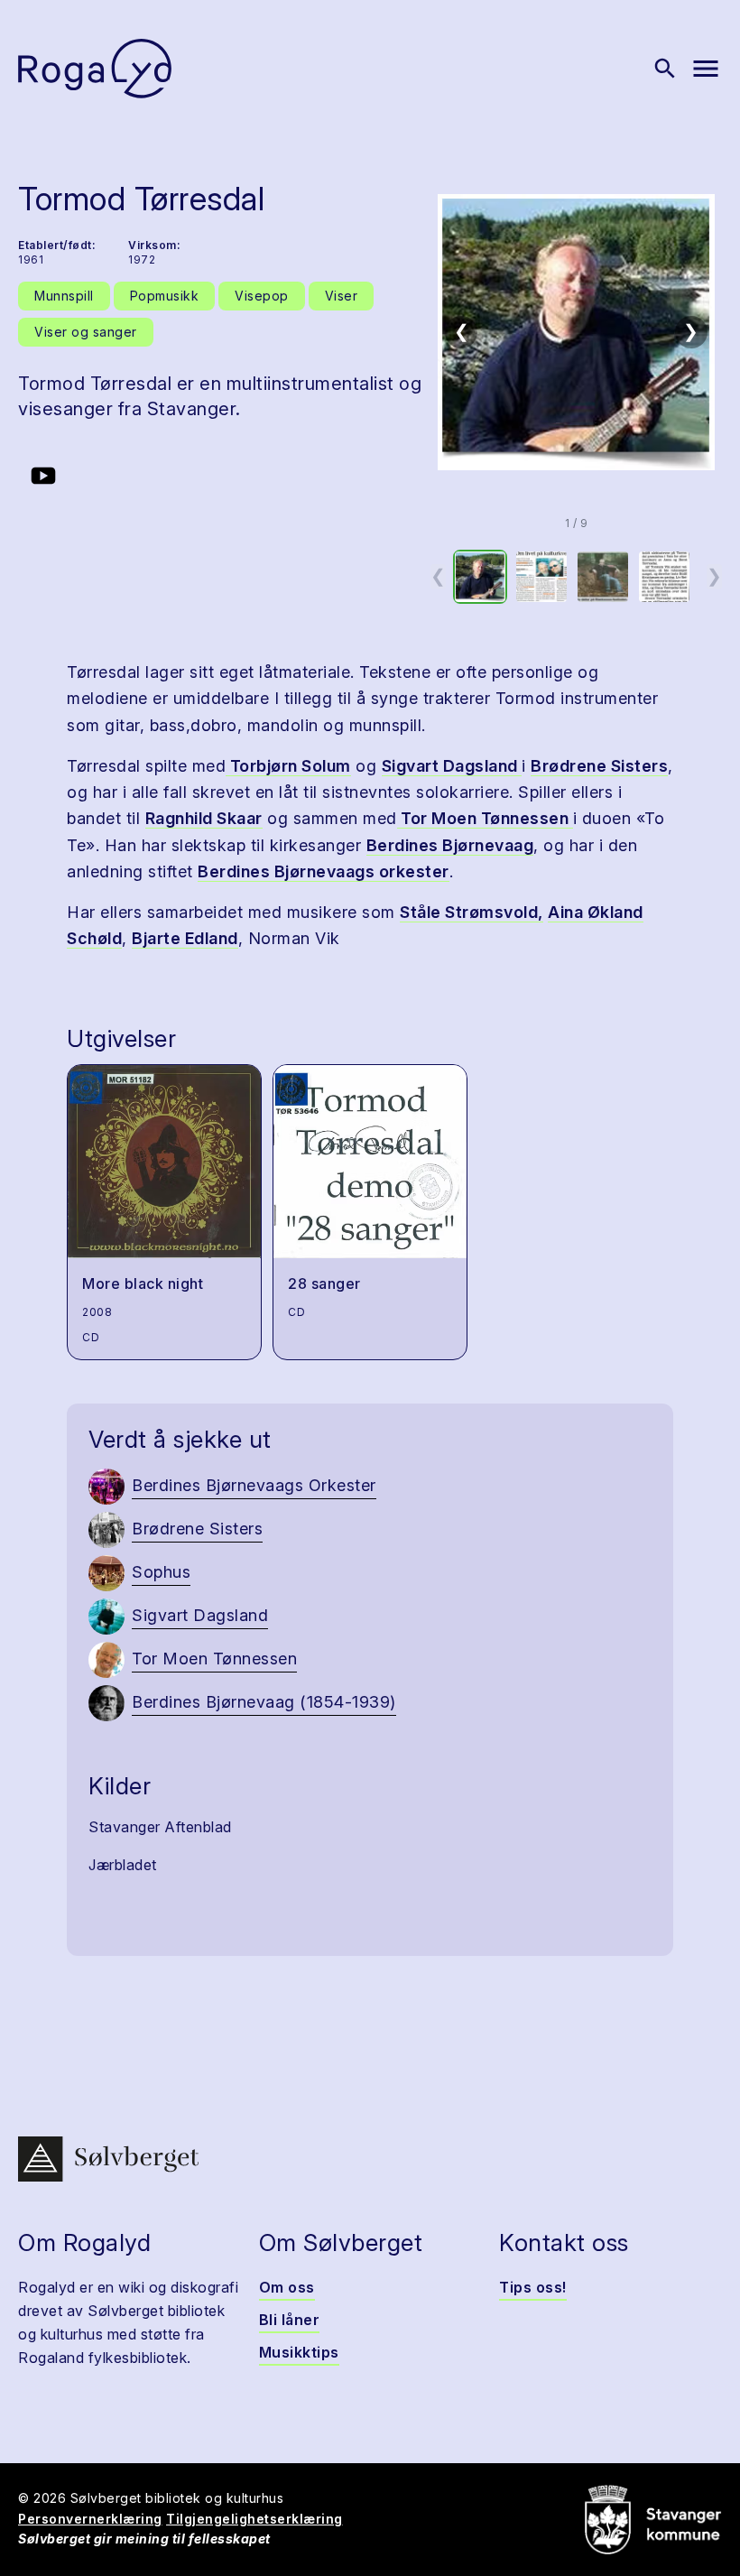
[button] (576, 332)
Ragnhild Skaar (204, 818)
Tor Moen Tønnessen (485, 818)
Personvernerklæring (90, 2519)
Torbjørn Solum (288, 766)
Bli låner (290, 2320)
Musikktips (299, 2352)
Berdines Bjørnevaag (450, 845)
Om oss (287, 2287)
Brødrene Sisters (599, 766)
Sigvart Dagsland (452, 766)
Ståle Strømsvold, (472, 912)
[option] (480, 577)
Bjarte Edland (185, 938)
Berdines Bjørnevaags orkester (324, 871)
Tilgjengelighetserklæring (254, 2519)
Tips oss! (533, 2287)
